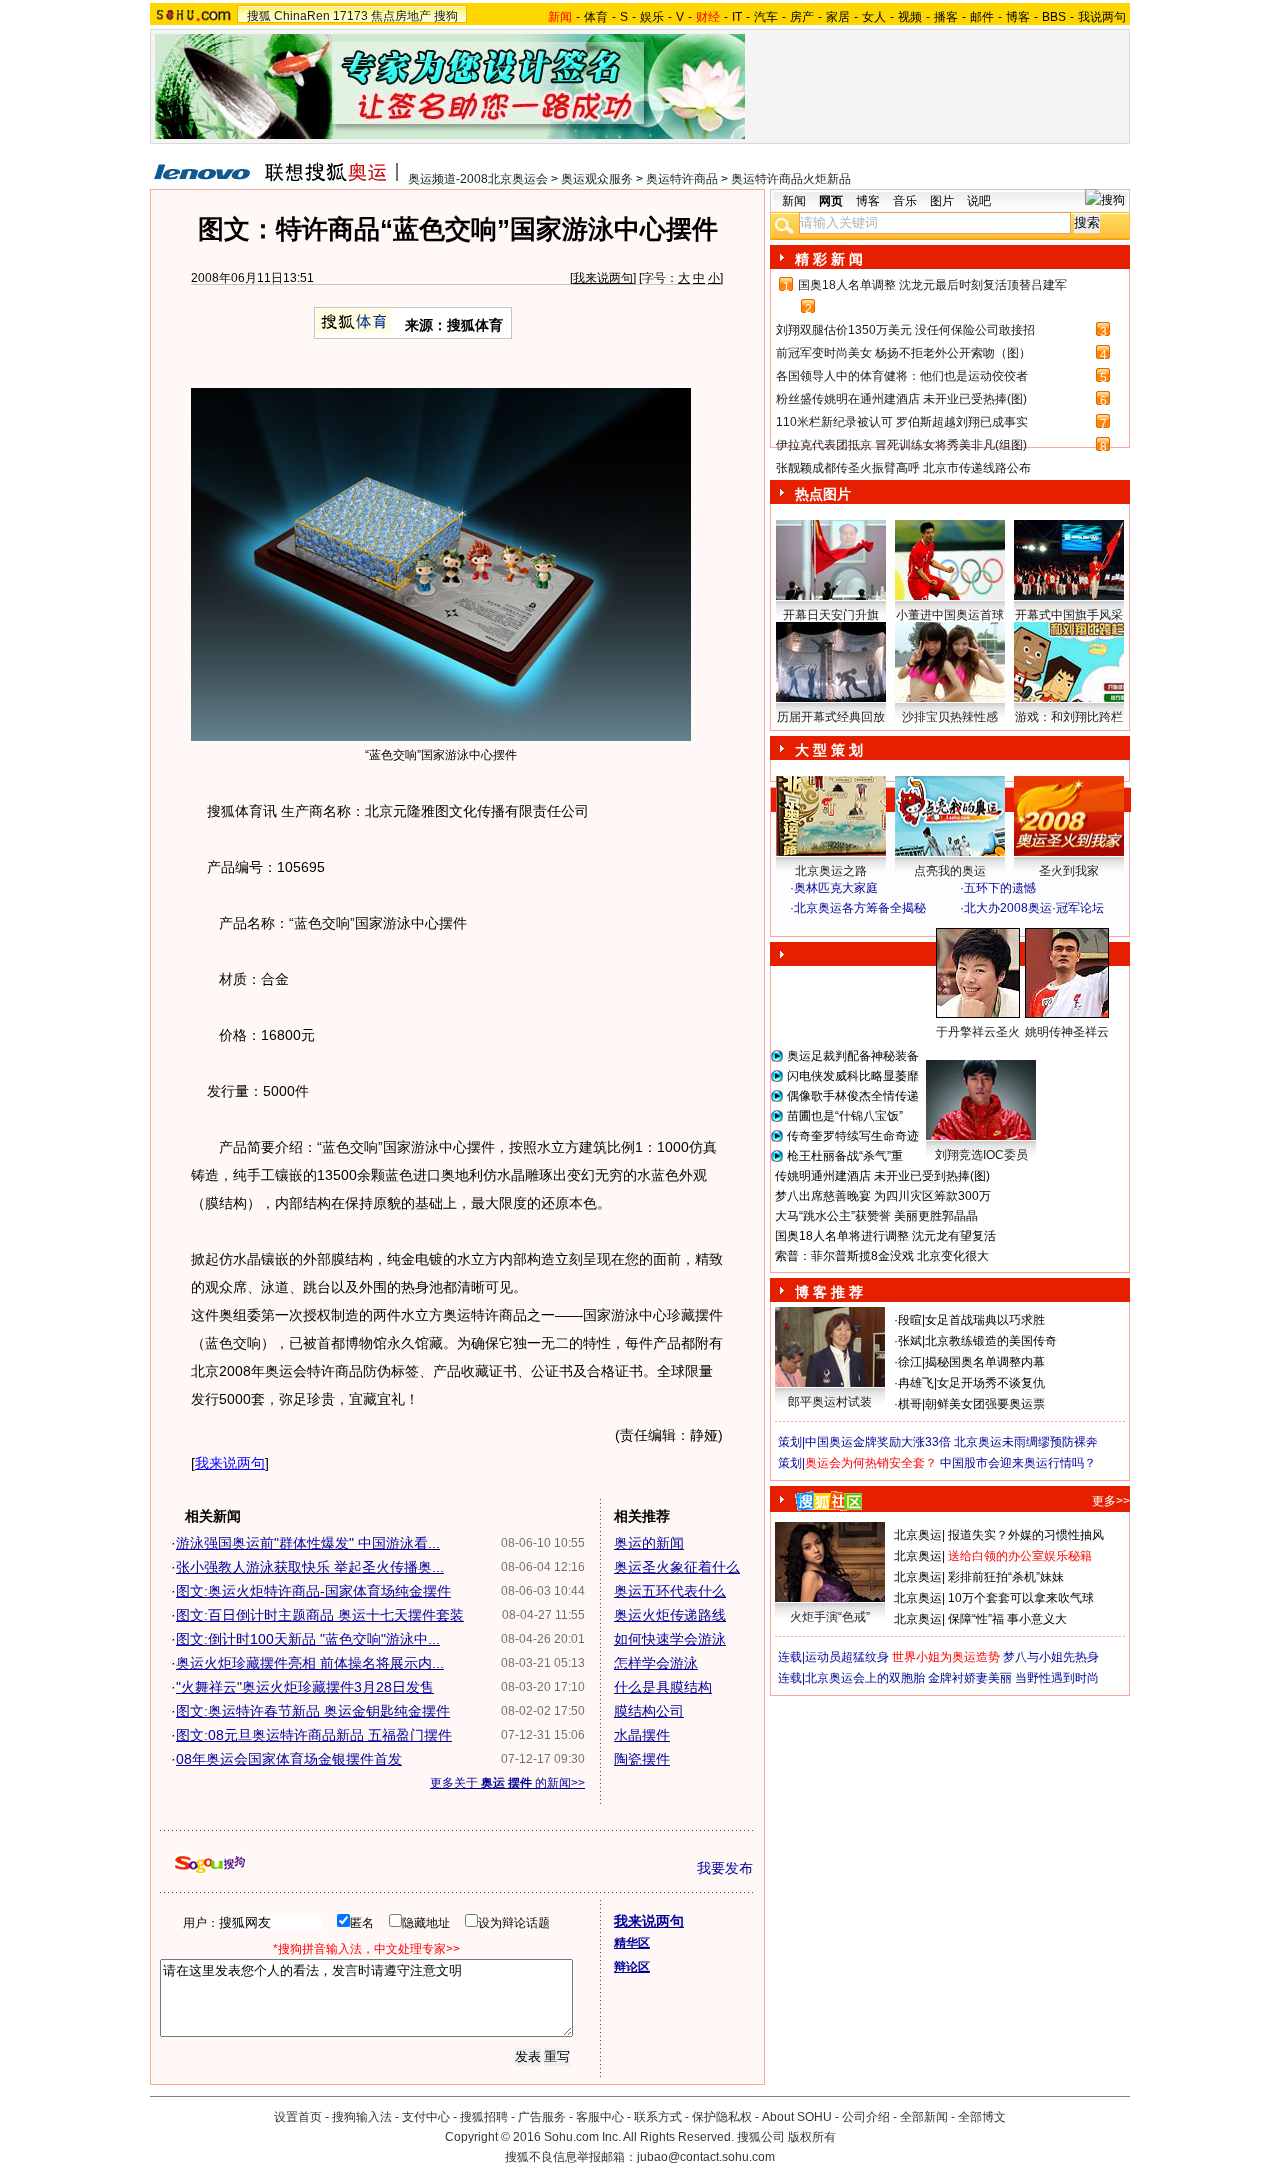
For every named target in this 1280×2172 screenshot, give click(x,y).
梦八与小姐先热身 (1051, 1657)
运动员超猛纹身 (847, 1657)
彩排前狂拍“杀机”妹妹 (1006, 1577)
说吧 (979, 201)
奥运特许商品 (682, 179)
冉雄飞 (916, 1383)
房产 (802, 17)
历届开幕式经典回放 (831, 717)
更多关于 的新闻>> (507, 1783)
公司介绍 (866, 2117)
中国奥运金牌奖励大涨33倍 (878, 1442)
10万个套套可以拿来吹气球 (1021, 1598)
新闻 (794, 201)
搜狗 (446, 16)
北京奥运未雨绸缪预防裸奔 (1026, 1442)
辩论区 (632, 1967)
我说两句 (1102, 17)
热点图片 (823, 494)
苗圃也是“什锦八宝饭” (845, 1116)
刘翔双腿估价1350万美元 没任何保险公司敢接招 (905, 330)
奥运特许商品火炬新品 (791, 179)
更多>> (1111, 1501)
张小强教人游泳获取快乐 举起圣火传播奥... (310, 1567)
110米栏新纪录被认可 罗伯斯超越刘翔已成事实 (902, 422)
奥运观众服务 (597, 179)
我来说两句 (603, 278)
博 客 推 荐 (829, 1292)
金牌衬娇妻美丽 (970, 1678)
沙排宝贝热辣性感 (950, 717)
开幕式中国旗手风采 (1069, 615)
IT (737, 17)
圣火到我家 (1069, 871)
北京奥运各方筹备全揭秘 (860, 908)
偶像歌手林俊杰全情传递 (853, 1096)
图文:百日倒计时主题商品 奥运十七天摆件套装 (320, 1615)
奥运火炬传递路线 (670, 1615)
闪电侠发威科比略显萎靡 (853, 1076)
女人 (874, 17)
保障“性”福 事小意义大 (1007, 1619)
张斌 (910, 1341)
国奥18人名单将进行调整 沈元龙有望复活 (885, 1236)
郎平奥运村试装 (830, 1402)
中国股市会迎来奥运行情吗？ (1018, 1463)
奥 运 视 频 (830, 927)
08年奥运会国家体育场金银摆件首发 (289, 1759)
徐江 (910, 1362)
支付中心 (426, 2117)
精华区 (632, 1943)
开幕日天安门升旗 (831, 615)
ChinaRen (302, 16)
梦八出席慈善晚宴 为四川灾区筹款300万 (883, 1196)
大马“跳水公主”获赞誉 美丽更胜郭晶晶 (876, 1216)
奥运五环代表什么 (670, 1591)
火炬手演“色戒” (830, 1617)
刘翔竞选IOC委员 (981, 1155)
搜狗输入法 (362, 2117)
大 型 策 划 (829, 750)
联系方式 (658, 2117)
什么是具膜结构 (663, 1687)
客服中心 (600, 2117)
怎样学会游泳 (656, 1663)
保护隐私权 (722, 2117)
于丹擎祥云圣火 (978, 1032)
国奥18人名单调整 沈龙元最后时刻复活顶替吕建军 (932, 285)
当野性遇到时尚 (1057, 1678)
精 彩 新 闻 (829, 259)
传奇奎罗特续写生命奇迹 (853, 1136)
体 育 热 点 (960, 1051)
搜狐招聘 (484, 2117)
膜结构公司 (649, 1711)
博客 (1018, 17)
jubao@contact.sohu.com (706, 2157)
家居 (838, 17)
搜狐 (259, 16)
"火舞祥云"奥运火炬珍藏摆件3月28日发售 (305, 1687)
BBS (1054, 17)
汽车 (766, 17)
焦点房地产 (401, 16)
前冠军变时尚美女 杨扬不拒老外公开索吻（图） (903, 353)
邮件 (982, 17)
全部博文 (982, 2117)
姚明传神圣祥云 (1067, 1032)
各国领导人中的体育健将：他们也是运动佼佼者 (902, 376)
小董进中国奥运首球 (950, 615)
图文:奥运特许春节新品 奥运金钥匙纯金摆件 (313, 1711)
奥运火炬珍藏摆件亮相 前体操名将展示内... (310, 1663)
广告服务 (542, 2117)
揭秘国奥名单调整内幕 (985, 1362)
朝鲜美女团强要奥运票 (985, 1404)
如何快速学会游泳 (670, 1639)
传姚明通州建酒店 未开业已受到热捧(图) (882, 1176)
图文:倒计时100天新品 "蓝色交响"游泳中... (308, 1639)
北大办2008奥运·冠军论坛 (1034, 908)
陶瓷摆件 (642, 1759)
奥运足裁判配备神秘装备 (853, 1056)
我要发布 (725, 1868)
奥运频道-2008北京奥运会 (478, 179)
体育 (596, 17)
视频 (910, 17)
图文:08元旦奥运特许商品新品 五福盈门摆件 (314, 1735)
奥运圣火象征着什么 (677, 1567)
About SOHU (797, 2117)
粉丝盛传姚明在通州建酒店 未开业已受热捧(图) (901, 399)
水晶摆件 (642, 1735)
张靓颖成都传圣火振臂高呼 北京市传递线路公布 (903, 468)
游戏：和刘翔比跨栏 (1069, 717)
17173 (350, 16)
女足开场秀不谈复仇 (991, 1383)
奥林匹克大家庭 (836, 888)
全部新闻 (924, 2117)
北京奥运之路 (831, 871)
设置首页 (298, 2117)
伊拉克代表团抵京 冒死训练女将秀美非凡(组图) (901, 445)
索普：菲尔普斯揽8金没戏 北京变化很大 (882, 1256)
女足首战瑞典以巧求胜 (985, 1320)
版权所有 (812, 2137)
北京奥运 (918, 1535)
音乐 (905, 201)
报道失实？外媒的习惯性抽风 (1026, 1535)
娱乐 (652, 17)
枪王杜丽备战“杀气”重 (845, 1156)
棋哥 (910, 1404)
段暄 (910, 1320)
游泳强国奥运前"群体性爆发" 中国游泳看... (308, 1543)
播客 (946, 17)
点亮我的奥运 (950, 871)
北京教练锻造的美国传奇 (991, 1341)
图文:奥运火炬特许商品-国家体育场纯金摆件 (313, 1591)
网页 (831, 201)
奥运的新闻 (649, 1543)
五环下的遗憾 (1000, 888)
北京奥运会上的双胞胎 (865, 1678)
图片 (942, 201)
